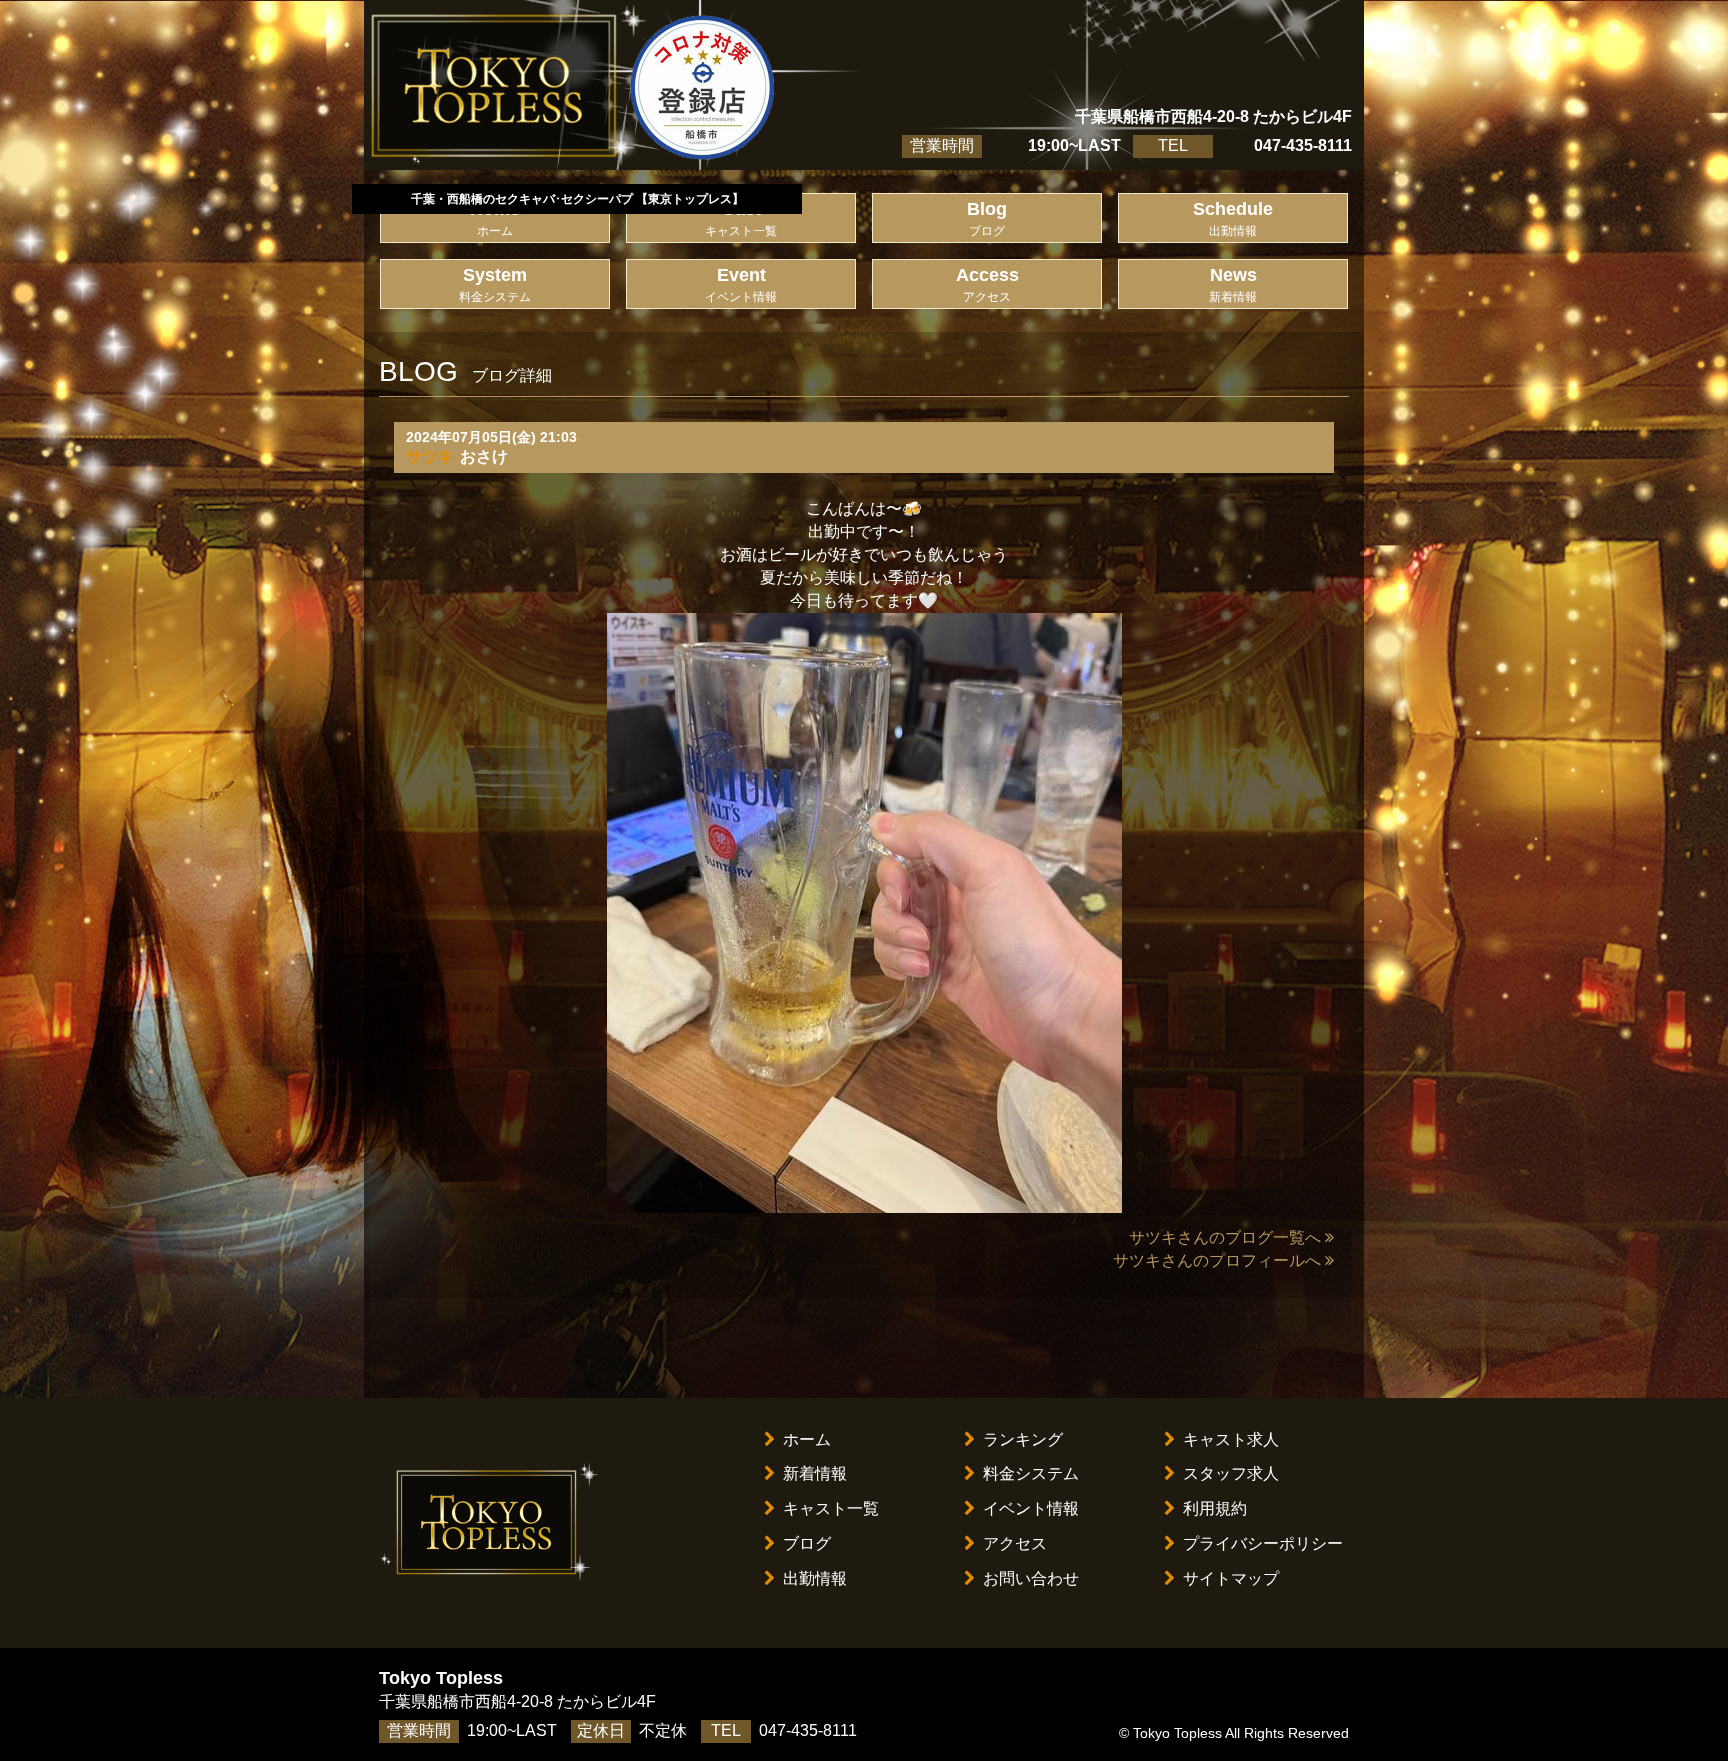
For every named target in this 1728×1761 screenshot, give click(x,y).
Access (987, 284)
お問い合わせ (1031, 1578)
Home (495, 218)
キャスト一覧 (831, 1508)
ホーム (807, 1439)
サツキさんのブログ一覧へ (1225, 1237)
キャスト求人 (1231, 1439)
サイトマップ (1231, 1578)
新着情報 (815, 1473)
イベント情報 (1031, 1508)
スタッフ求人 (1231, 1473)
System (495, 284)
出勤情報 (815, 1578)
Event (741, 284)
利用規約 (1215, 1508)
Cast (741, 218)
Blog (987, 218)
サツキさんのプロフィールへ (1217, 1260)
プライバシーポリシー (1263, 1543)
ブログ (807, 1543)
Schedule (1233, 218)
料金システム (1031, 1473)
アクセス (1015, 1543)
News (1233, 284)
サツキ (430, 456)
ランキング (1023, 1439)
